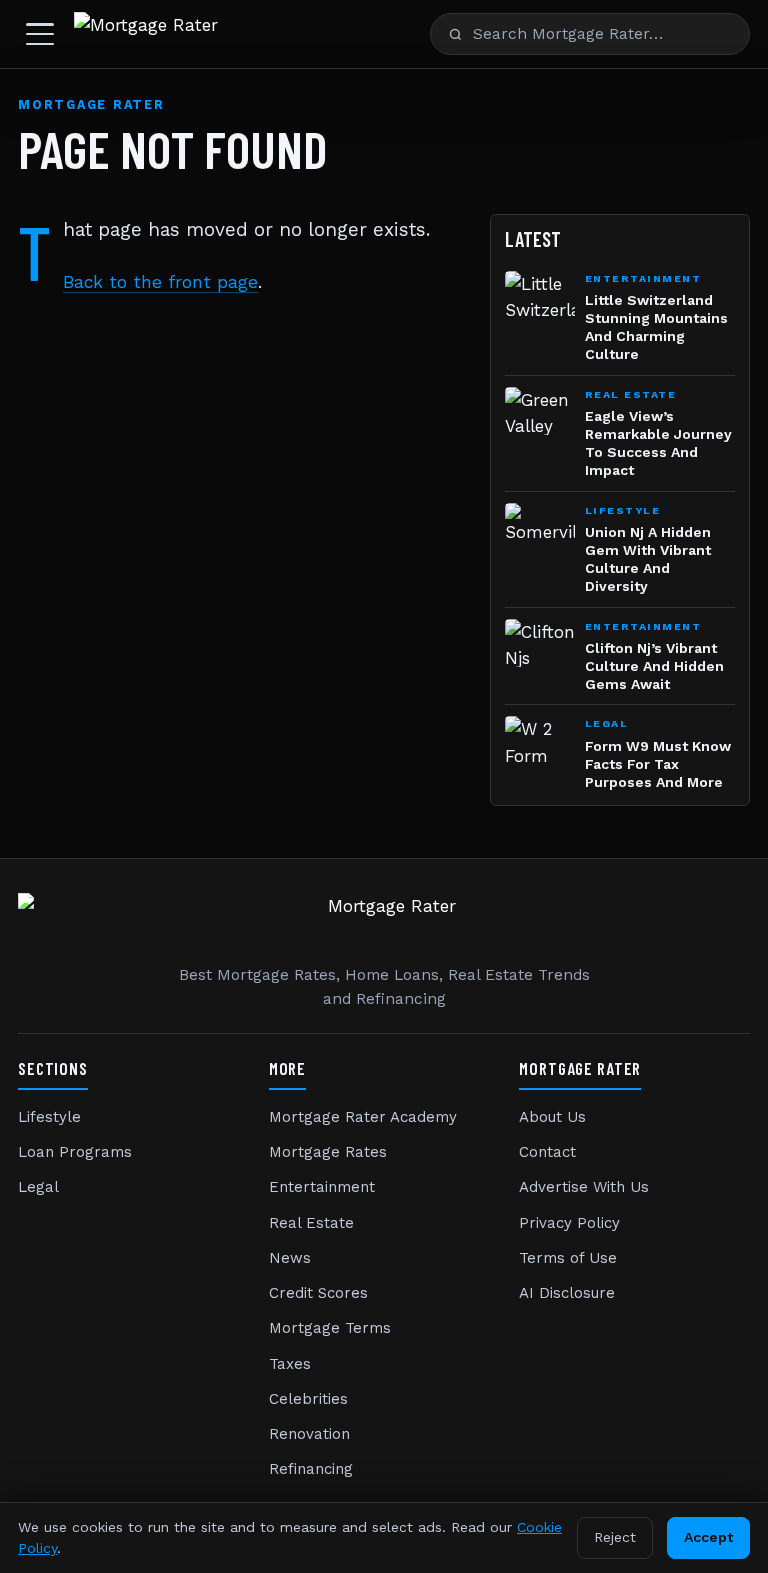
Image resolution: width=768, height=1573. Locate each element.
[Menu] (40, 34)
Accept (708, 1537)
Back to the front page (160, 282)
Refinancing (311, 1469)
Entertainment (322, 1187)
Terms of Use (568, 1258)
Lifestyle (49, 1117)
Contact (547, 1152)
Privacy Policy (569, 1223)
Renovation (309, 1434)
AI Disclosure (567, 1293)
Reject (615, 1537)
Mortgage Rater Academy (363, 1117)
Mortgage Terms (330, 1328)
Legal (38, 1187)
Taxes (290, 1364)
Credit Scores (318, 1293)
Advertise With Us (584, 1187)
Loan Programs (75, 1152)
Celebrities (308, 1399)
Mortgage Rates (328, 1152)
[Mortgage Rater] (146, 34)
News (290, 1258)
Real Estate (311, 1223)
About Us (552, 1117)
